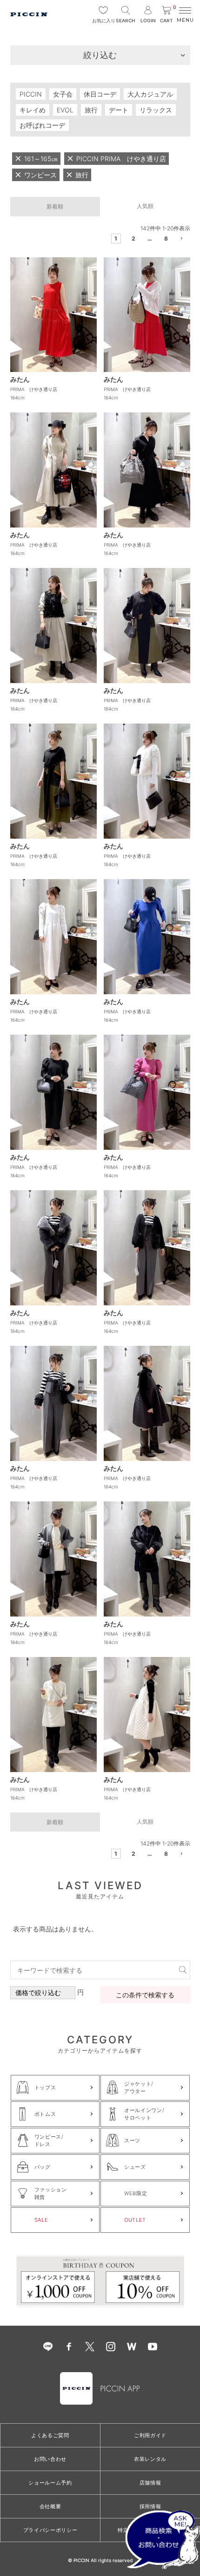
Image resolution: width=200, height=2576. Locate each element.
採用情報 (150, 2506)
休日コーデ (100, 94)
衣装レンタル (150, 2459)
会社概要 (50, 2506)
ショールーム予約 (50, 2483)
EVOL (65, 110)
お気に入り (103, 20)
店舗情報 (150, 2483)
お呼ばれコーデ (42, 125)
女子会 (63, 94)
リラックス (156, 110)
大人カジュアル (150, 94)
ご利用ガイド (150, 2435)
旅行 (91, 110)
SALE (41, 2220)
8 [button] (166, 238)
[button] (183, 240)
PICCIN (31, 94)
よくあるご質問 (50, 2435)
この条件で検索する (145, 1995)
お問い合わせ (50, 2459)
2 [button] (133, 238)
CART (168, 15)
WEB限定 (136, 2193)
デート (119, 110)
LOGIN (148, 20)
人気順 (145, 206)
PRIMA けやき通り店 (34, 389)
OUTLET (135, 2220)
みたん (20, 379)
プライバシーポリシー (50, 2530)
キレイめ (33, 110)
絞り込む (100, 55)
